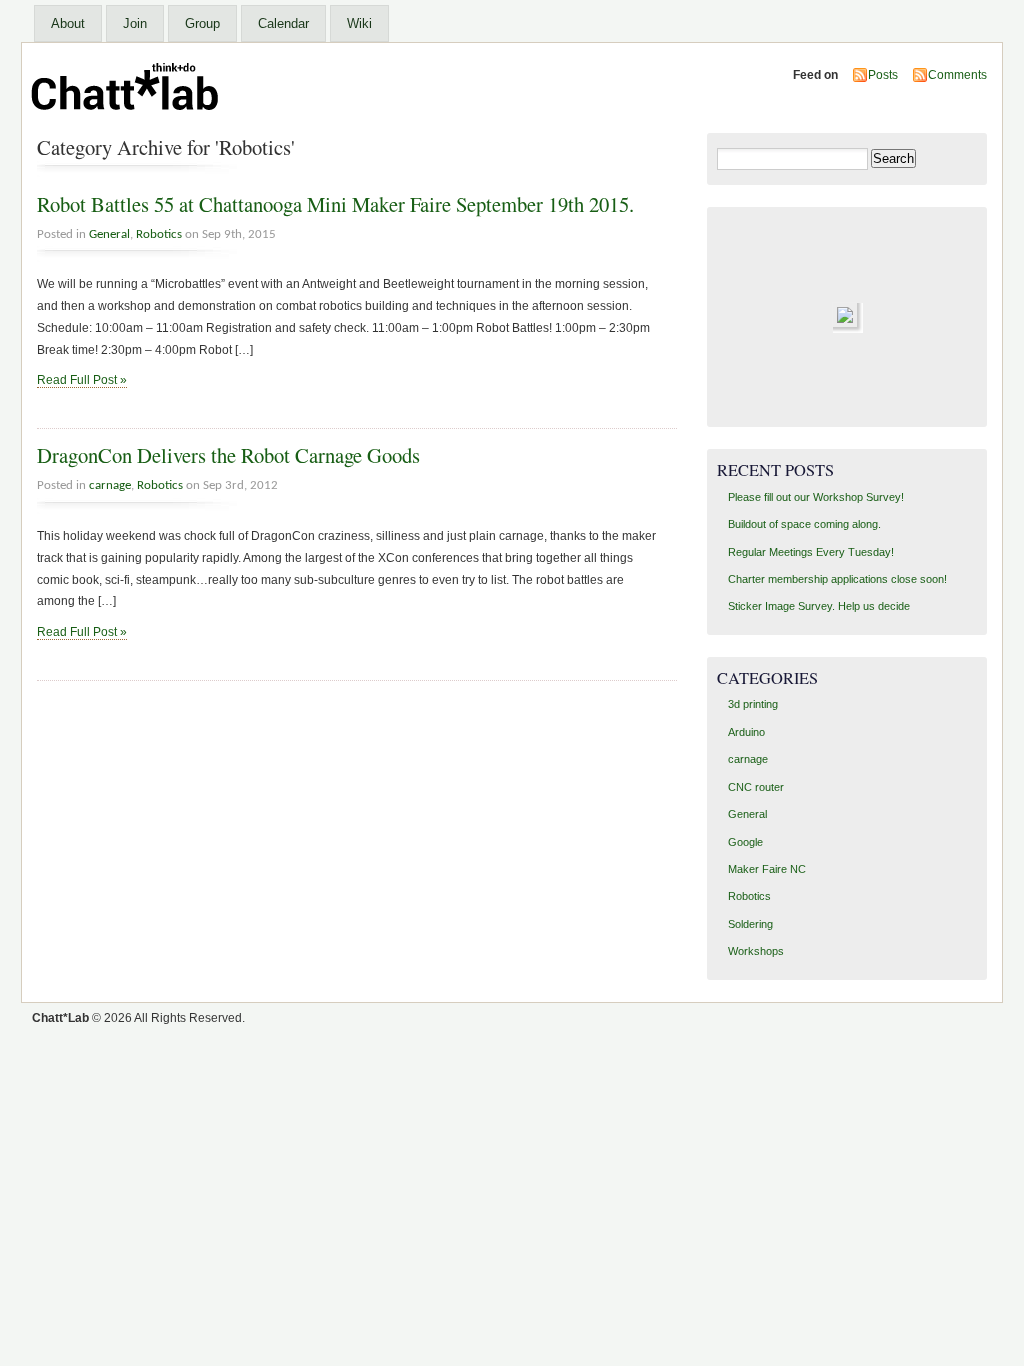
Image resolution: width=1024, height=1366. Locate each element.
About (68, 23)
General (109, 234)
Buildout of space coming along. (804, 524)
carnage (110, 485)
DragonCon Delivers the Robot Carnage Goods (228, 455)
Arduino (746, 732)
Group (202, 23)
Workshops (756, 951)
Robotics (159, 234)
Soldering (750, 924)
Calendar (283, 23)
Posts (883, 75)
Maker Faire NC (767, 869)
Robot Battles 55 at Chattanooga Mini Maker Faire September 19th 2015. (335, 204)
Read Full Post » (82, 380)
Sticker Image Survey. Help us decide (819, 606)
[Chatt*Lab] (127, 119)
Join (135, 23)
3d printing (753, 704)
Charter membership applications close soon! (837, 579)
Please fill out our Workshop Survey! (816, 497)
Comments (957, 75)
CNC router (756, 787)
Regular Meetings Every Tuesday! (811, 552)
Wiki (359, 23)
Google (745, 842)
